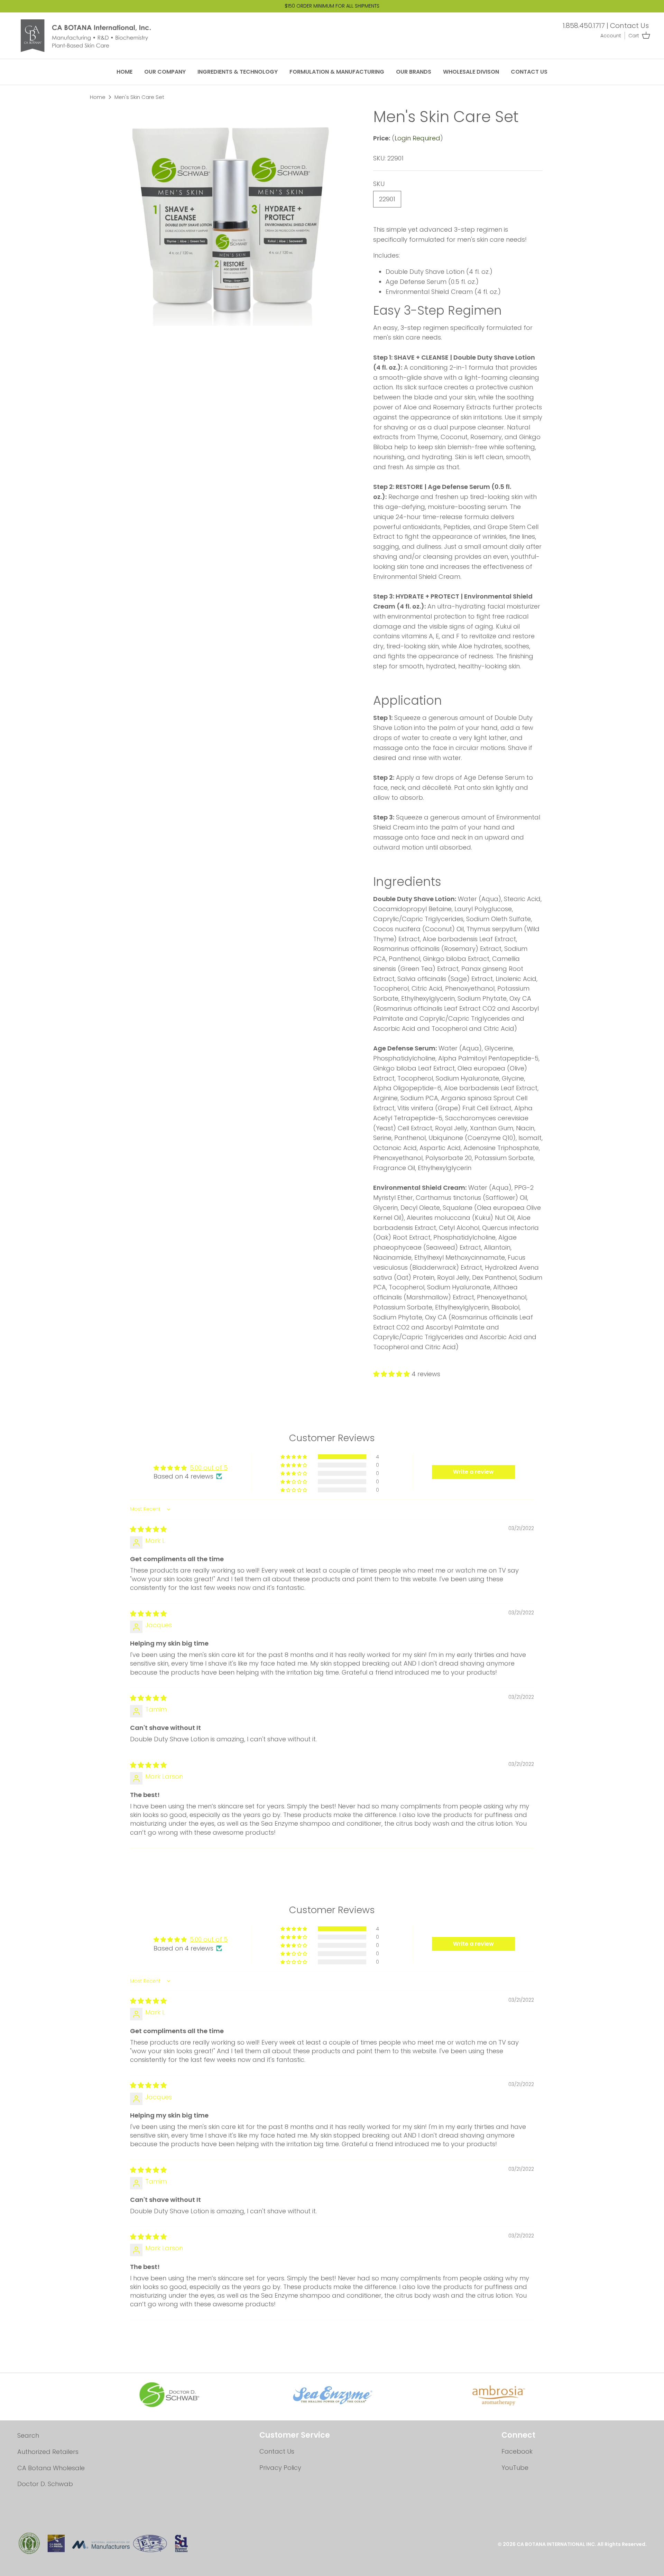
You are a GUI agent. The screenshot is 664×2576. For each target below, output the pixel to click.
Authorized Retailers (48, 2452)
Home (124, 72)
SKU (379, 184)
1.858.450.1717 (584, 26)
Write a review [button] (473, 1472)
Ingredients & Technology (238, 72)
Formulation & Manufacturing (337, 72)
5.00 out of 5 (209, 1468)
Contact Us (629, 26)
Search (28, 2435)
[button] (392, 1374)
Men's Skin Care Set (139, 97)
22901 (387, 199)
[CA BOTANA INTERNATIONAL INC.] (92, 36)
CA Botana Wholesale (51, 2468)
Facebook (517, 2451)
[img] (148, 1529)
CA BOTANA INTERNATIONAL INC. (557, 2544)
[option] (230, 217)
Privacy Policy (280, 2468)
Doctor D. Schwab (45, 2484)
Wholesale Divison (471, 72)
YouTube (515, 2468)
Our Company (165, 72)
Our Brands (414, 72)
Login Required (417, 138)
